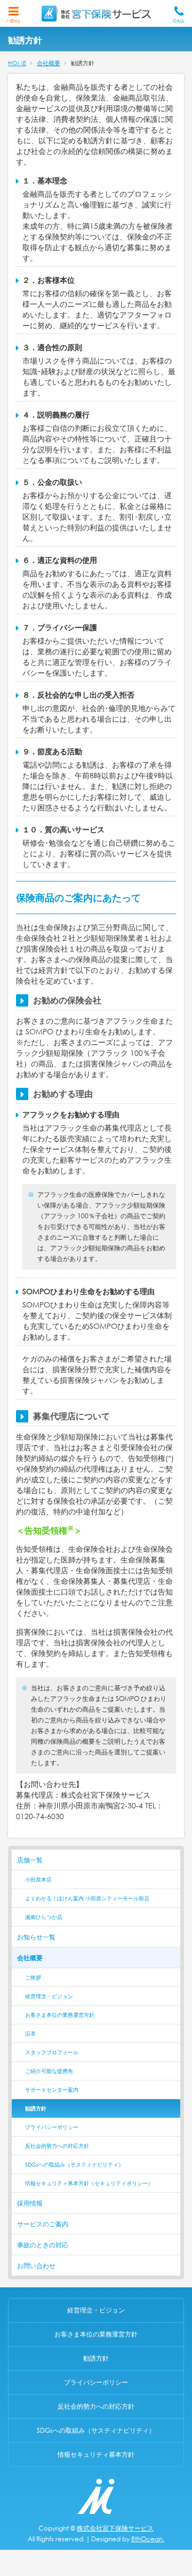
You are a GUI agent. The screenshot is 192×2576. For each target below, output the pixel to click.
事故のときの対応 (43, 2245)
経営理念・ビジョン (49, 1996)
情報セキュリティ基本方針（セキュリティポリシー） (89, 2183)
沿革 (30, 2034)
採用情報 (30, 2203)
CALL (179, 21)
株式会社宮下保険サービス (115, 2528)
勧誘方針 (36, 2109)
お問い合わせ (36, 2266)
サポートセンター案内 (52, 2090)
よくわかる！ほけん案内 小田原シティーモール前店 (87, 1898)
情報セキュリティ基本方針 (96, 2454)
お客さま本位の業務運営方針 (60, 2015)
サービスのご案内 (43, 2224)
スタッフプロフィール (52, 2052)
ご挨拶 (33, 1978)
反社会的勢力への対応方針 (57, 2146)
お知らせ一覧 (36, 1937)
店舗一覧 (30, 1860)
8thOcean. (148, 2539)
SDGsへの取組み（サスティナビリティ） (74, 2165)
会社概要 (30, 1958)
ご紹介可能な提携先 (49, 2071)
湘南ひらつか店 (44, 1917)
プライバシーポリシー (52, 2127)
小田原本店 (38, 1880)
